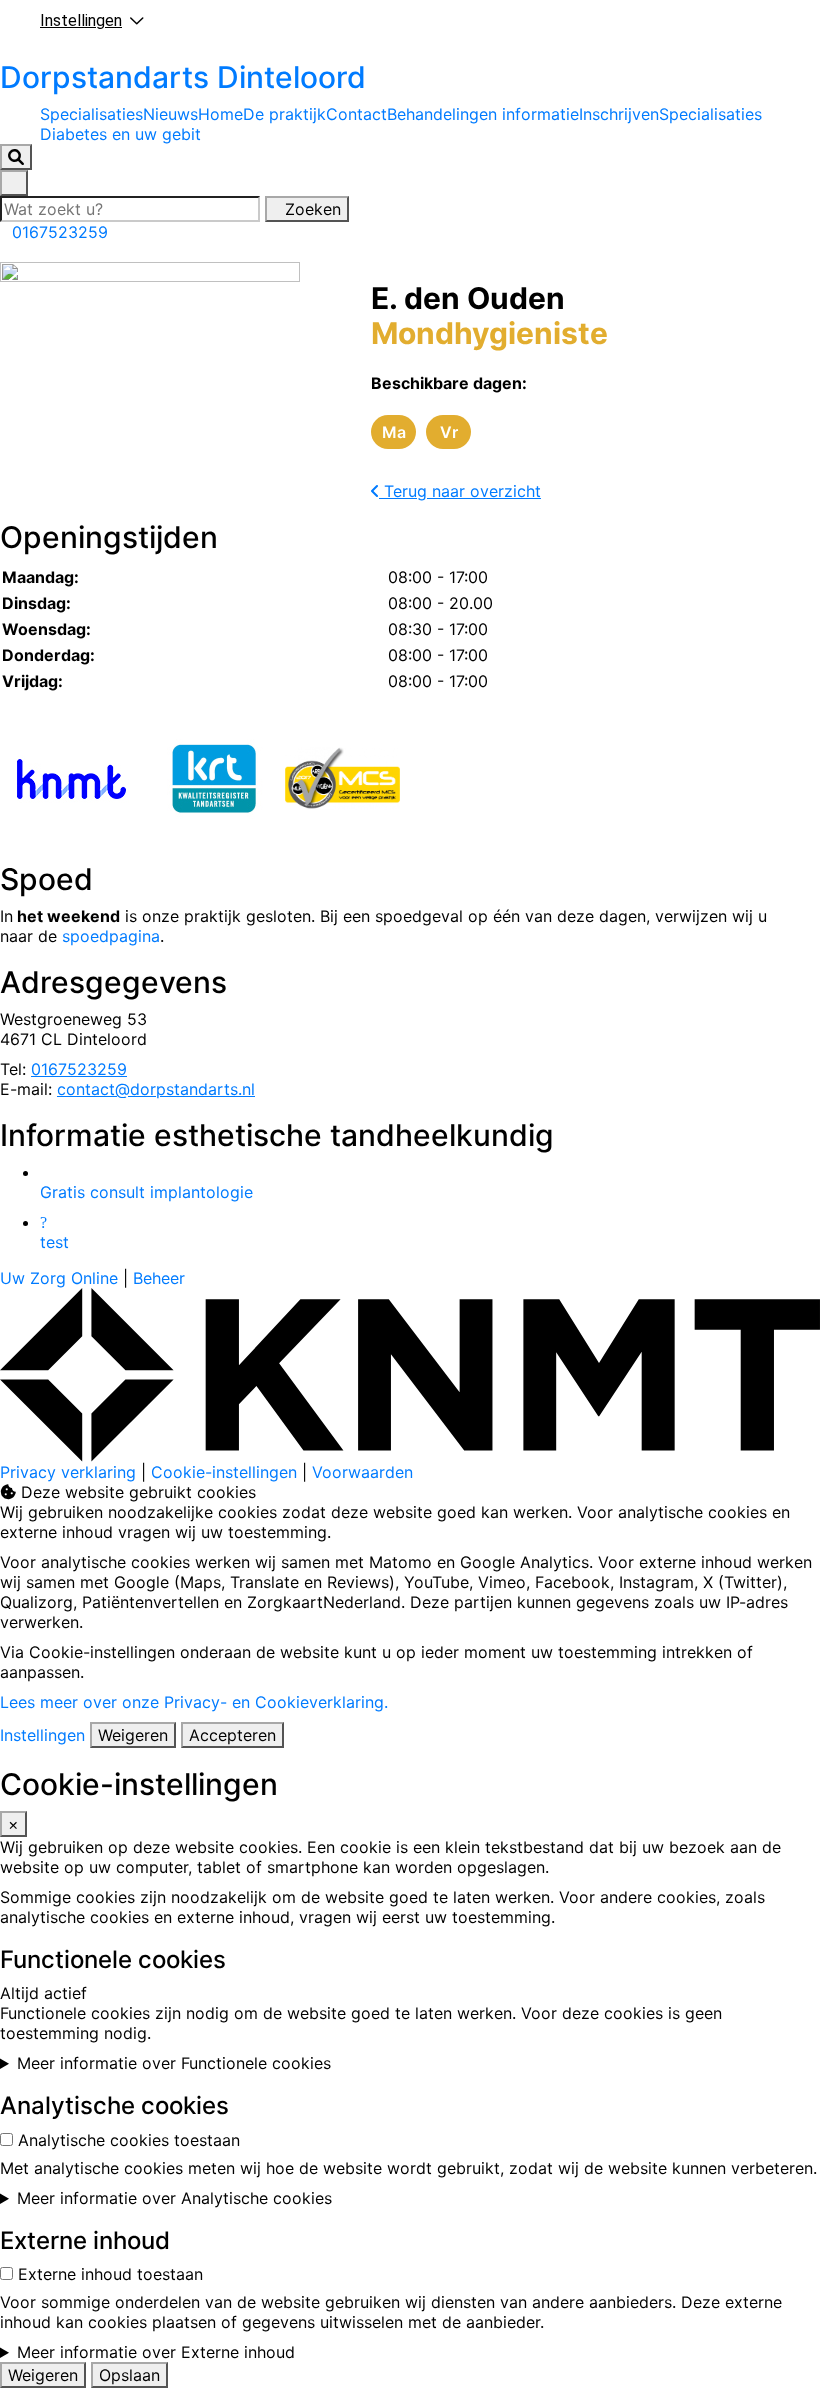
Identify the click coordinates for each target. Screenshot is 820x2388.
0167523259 (79, 1069)
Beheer (159, 1278)
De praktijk (284, 114)
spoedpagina (111, 936)
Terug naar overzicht (460, 491)
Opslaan (129, 2375)
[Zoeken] (16, 157)
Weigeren (133, 1735)
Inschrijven (619, 114)
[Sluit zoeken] (14, 183)
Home (220, 114)
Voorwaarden (362, 1472)
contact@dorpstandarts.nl (156, 1089)
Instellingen (42, 1735)
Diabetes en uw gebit (120, 134)
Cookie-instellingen (224, 1472)
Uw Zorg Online (59, 1278)
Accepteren (232, 1735)
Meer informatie (174, 2063)
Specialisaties (91, 114)
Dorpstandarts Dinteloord (183, 77)
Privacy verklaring (68, 1472)
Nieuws (170, 114)
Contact (356, 114)
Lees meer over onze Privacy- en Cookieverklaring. (194, 1702)
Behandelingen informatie (483, 114)
